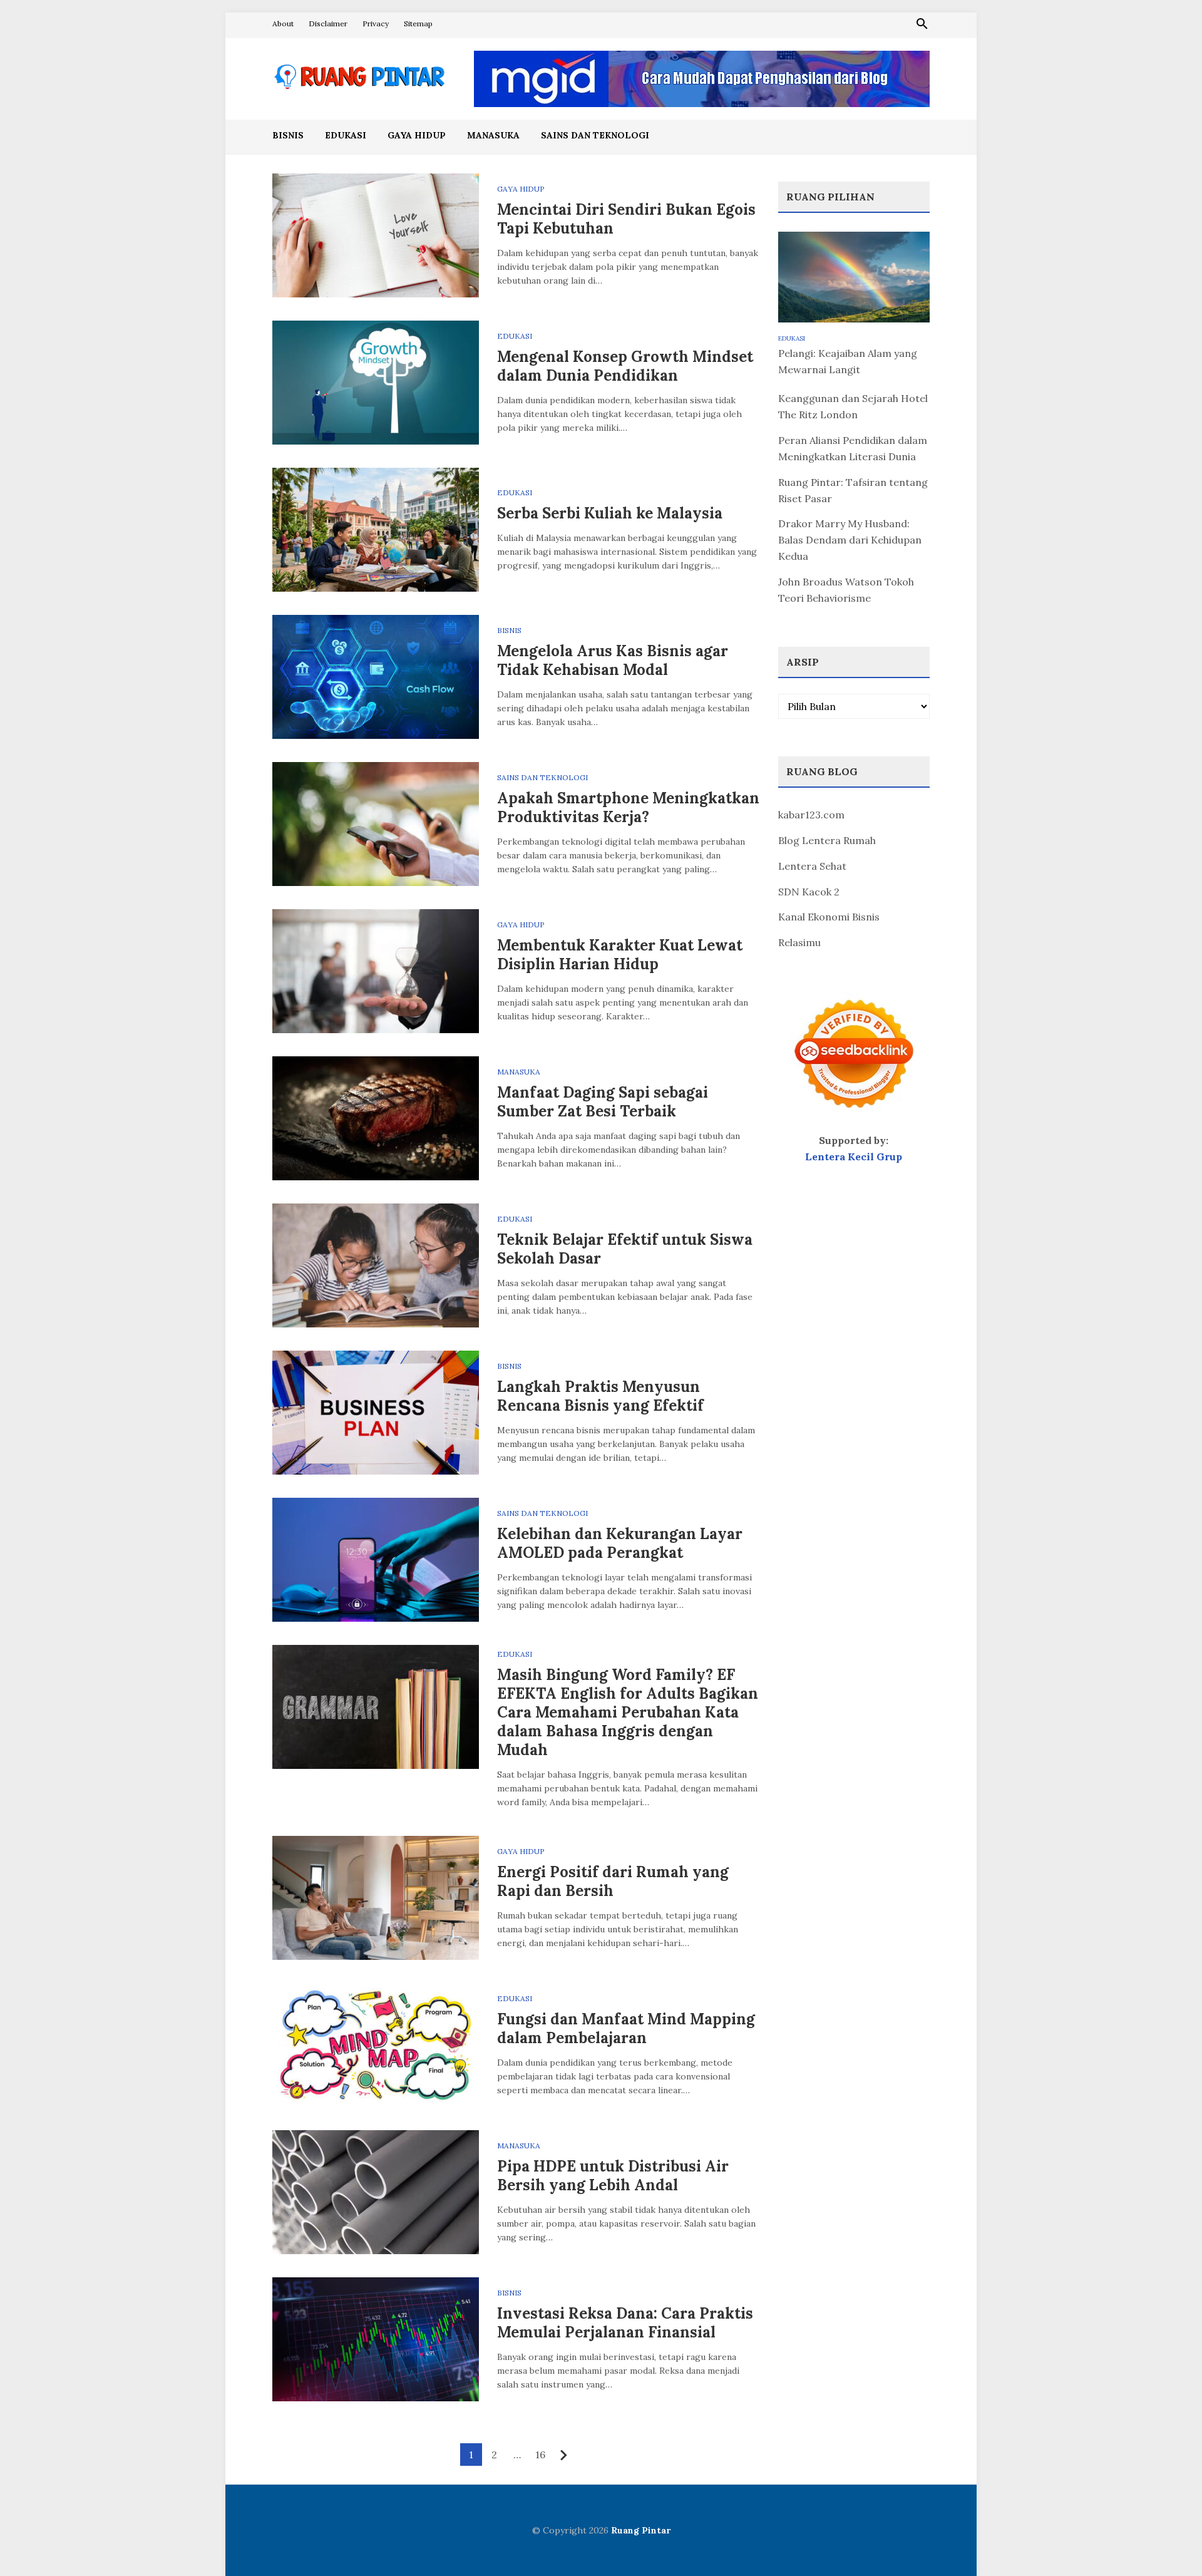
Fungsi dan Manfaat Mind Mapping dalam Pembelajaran (626, 2028)
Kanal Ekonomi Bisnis (829, 917)
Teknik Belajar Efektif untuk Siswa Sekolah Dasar (625, 1249)
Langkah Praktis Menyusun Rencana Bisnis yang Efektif (600, 1396)
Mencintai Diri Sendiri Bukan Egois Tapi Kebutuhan (626, 219)
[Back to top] (1167, 2541)
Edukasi (346, 135)
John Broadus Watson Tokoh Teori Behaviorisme (846, 590)
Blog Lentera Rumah (827, 840)
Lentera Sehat (812, 866)
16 (540, 2455)
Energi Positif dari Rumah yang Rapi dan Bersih (613, 1881)
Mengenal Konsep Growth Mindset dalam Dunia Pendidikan (625, 366)
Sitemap (418, 23)
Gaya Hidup (417, 135)
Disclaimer (328, 23)
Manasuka (493, 135)
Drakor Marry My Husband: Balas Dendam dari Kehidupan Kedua (850, 540)
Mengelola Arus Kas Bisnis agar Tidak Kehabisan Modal (613, 660)
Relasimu (799, 942)
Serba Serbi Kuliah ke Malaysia (610, 513)
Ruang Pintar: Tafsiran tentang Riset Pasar (853, 490)
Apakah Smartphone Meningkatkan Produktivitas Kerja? (628, 807)
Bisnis (288, 135)
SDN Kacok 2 (809, 892)
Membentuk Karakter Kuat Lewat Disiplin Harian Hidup (620, 955)
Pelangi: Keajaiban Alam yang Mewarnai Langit (848, 361)
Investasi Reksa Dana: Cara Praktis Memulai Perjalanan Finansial (625, 2323)
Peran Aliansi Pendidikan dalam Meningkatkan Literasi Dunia (853, 448)
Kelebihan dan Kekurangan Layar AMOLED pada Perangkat (620, 1543)
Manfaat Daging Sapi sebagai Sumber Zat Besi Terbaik (603, 1102)
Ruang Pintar (641, 2530)
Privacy (376, 23)
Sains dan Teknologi (595, 135)
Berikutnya (564, 2455)
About (283, 23)
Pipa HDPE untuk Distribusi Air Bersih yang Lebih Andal (613, 2176)
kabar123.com (811, 815)
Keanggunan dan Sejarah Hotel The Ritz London (853, 406)
